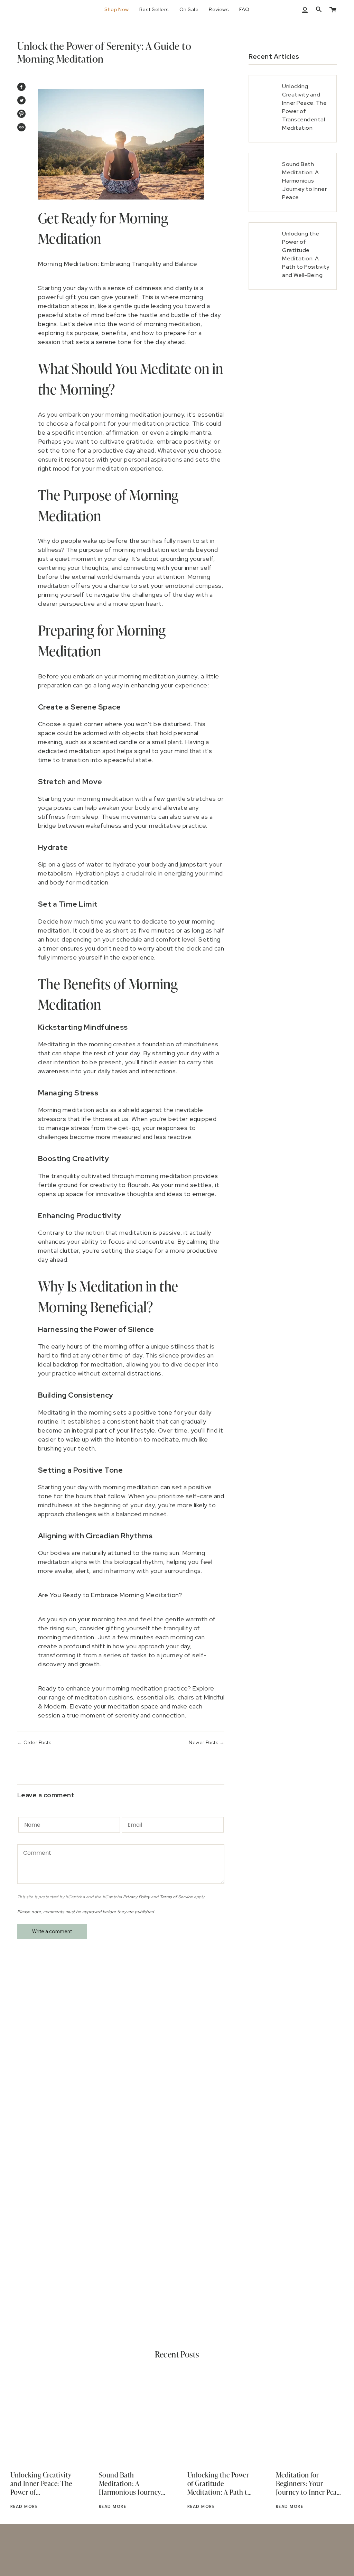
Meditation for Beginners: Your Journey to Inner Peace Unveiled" (310, 2484)
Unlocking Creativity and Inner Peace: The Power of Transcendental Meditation (41, 2484)
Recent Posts (177, 2354)
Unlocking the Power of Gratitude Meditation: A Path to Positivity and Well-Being (219, 2484)
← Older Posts (34, 1742)
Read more (24, 2506)
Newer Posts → (207, 1742)
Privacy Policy (137, 1897)
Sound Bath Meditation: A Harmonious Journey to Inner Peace (130, 2484)
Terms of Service (176, 1897)
